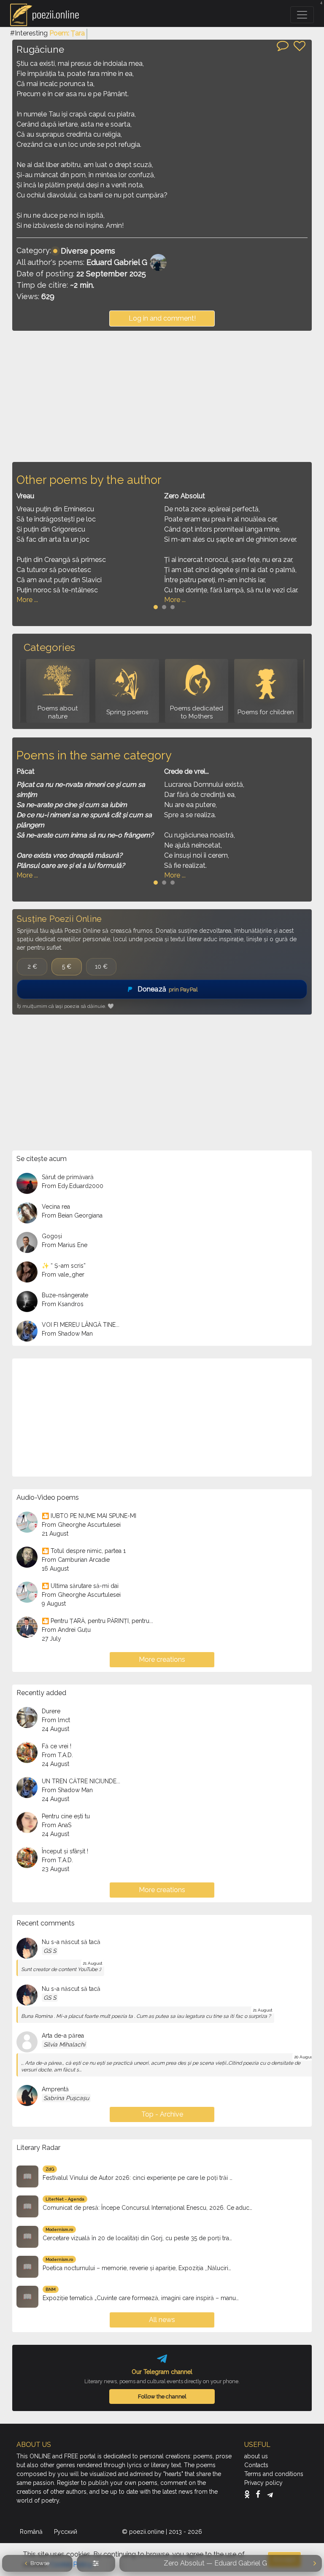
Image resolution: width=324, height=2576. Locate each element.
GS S (50, 1951)
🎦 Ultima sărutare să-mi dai (80, 1586)
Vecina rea (56, 1207)
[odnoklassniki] (249, 2494)
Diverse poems (88, 251)
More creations (162, 1659)
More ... (27, 600)
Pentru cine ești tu (66, 1816)
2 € (32, 967)
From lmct (56, 1720)
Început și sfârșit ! (65, 1851)
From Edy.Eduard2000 (73, 1186)
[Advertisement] (162, 396)
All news (162, 2320)
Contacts (256, 2465)
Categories (49, 647)
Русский (66, 2532)
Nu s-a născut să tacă (71, 1942)
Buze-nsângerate (65, 1295)
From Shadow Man (67, 1334)
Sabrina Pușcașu (66, 2098)
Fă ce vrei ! (57, 1746)
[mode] (96, 2563)
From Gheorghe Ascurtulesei (81, 1525)
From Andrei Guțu (66, 1630)
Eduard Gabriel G (117, 262)
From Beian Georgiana (72, 1215)
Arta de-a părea (63, 2036)
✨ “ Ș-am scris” (64, 1266)
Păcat (26, 771)
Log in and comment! (162, 318)
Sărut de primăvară (68, 1177)
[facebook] (260, 2494)
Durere (51, 1711)
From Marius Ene (65, 1245)
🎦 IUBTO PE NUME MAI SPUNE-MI (89, 1516)
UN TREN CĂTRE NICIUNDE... (81, 1781)
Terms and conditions (274, 2474)
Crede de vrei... (186, 771)
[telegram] (270, 2494)
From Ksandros (63, 1304)
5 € (67, 967)
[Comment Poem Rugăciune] (283, 45)
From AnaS (57, 1825)
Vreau (25, 496)
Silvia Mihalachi (64, 2044)
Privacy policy (263, 2483)
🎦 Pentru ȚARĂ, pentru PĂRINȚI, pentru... (97, 1621)
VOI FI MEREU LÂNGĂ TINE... (81, 1325)
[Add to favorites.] (300, 46)
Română (32, 2532)
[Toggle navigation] (302, 15)
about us (256, 2456)
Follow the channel (162, 2396)
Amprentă (55, 2089)
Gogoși (52, 1236)
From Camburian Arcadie (76, 1560)
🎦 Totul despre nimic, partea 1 (84, 1551)
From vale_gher (63, 1274)
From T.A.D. (57, 1755)
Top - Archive (162, 2114)
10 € (101, 967)
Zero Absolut (185, 496)
